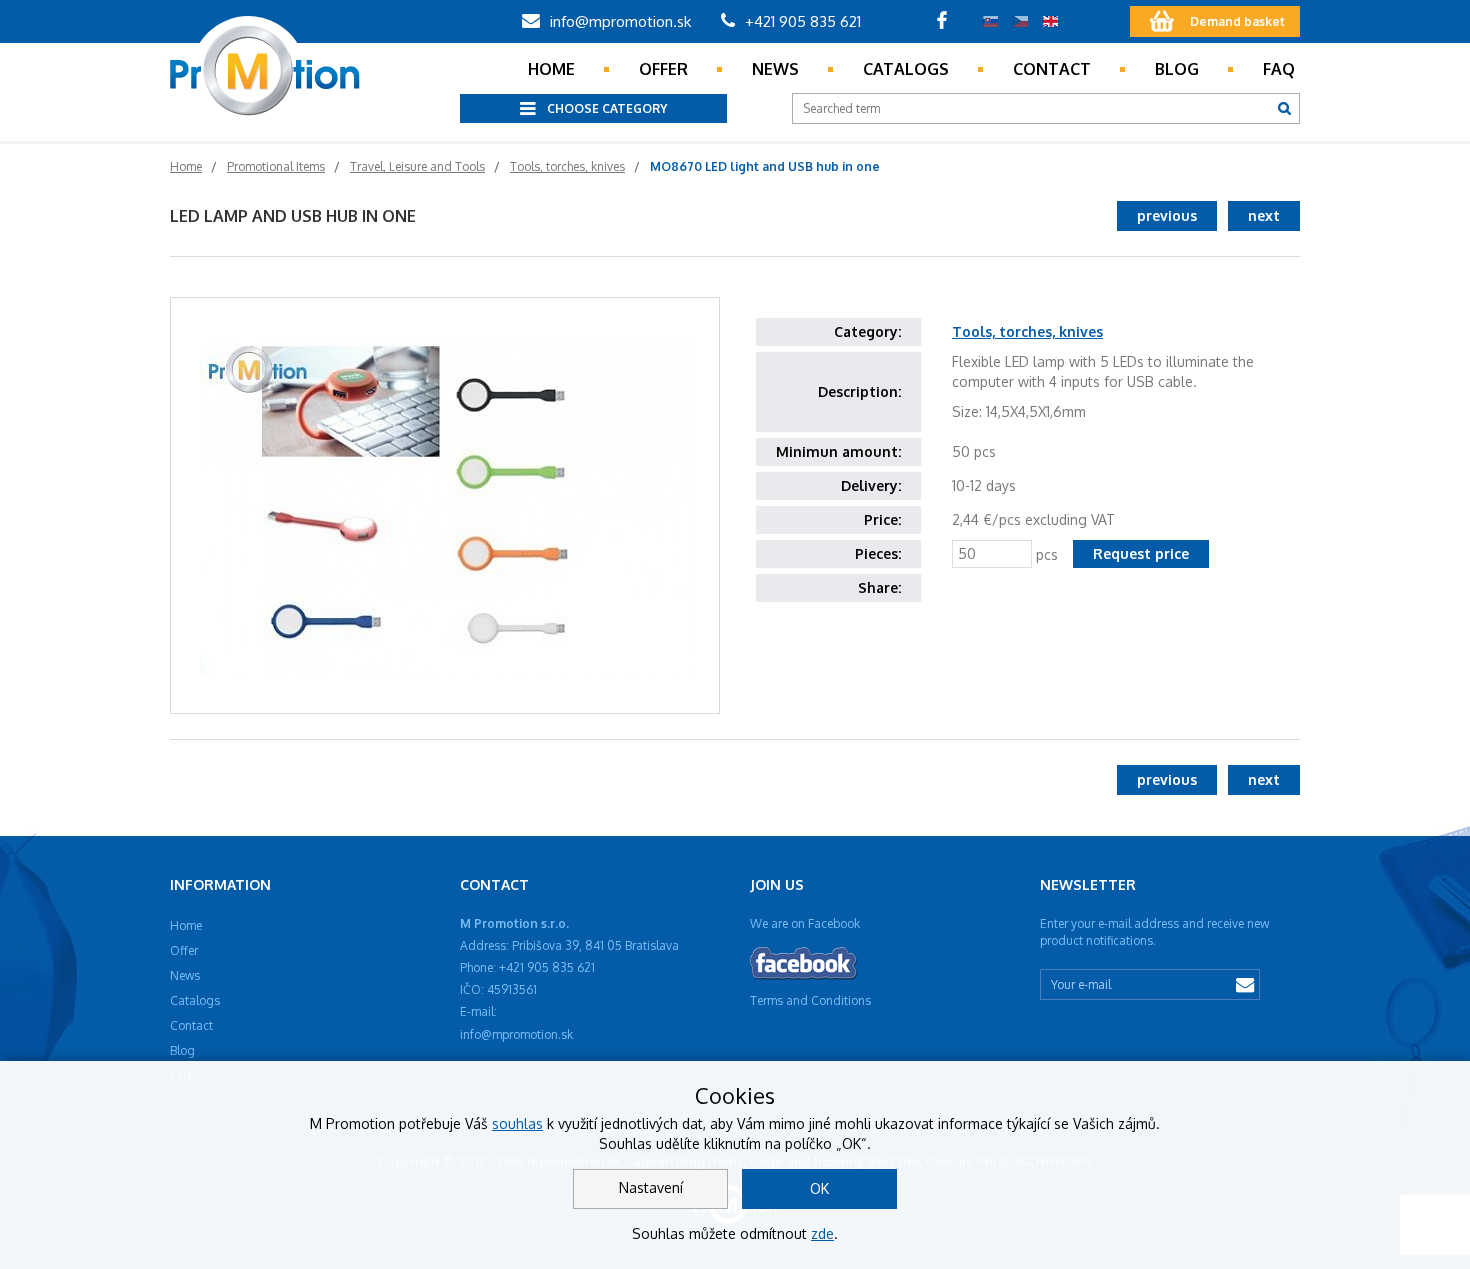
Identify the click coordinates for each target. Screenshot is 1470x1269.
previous (1167, 215)
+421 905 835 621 (801, 21)
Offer (663, 69)
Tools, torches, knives (1027, 331)
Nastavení (651, 1187)
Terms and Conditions (810, 1000)
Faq (1279, 69)
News (775, 69)
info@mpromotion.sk (618, 21)
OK (819, 1188)
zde (822, 1233)
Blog (1177, 69)
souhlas (517, 1123)
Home (551, 69)
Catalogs (906, 69)
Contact (1052, 69)
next (1264, 215)
